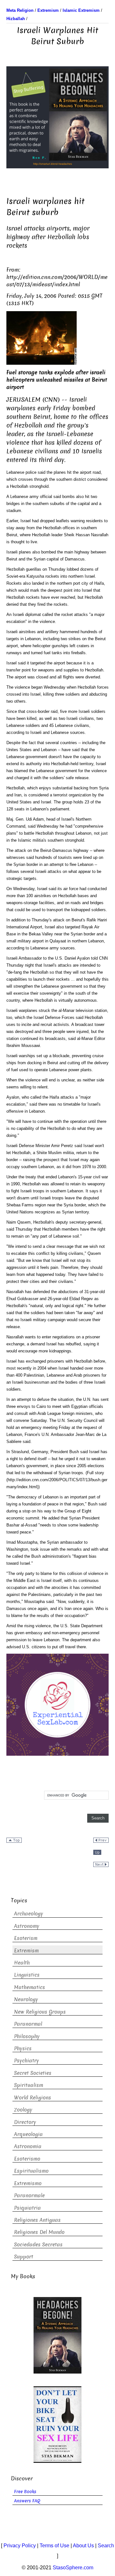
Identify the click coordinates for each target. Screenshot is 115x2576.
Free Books (25, 2492)
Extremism (26, 1951)
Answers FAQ (27, 2501)
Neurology (26, 1999)
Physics (23, 2049)
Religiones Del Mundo (39, 2232)
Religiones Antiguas (37, 2220)
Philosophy (27, 2036)
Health (22, 1963)
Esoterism (26, 1938)
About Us (83, 2546)
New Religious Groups (40, 2012)
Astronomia (28, 2146)
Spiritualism (29, 2085)
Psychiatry (27, 2061)
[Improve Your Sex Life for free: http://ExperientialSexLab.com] (57, 1704)
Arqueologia (28, 2134)
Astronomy (27, 1926)
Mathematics (30, 1987)
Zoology (23, 2110)
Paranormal (28, 2024)
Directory (25, 2122)
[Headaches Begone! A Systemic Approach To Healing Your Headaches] (57, 117)
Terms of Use (54, 2546)
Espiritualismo (31, 2171)
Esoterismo (27, 2159)
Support (24, 2257)
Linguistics (27, 1975)
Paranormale (29, 2195)
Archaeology (29, 1914)
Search (106, 2546)
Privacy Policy (20, 2546)
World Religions (33, 2098)
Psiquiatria (27, 2208)
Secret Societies (33, 2073)
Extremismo (28, 2183)
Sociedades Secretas (38, 2245)
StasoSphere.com (73, 2568)
